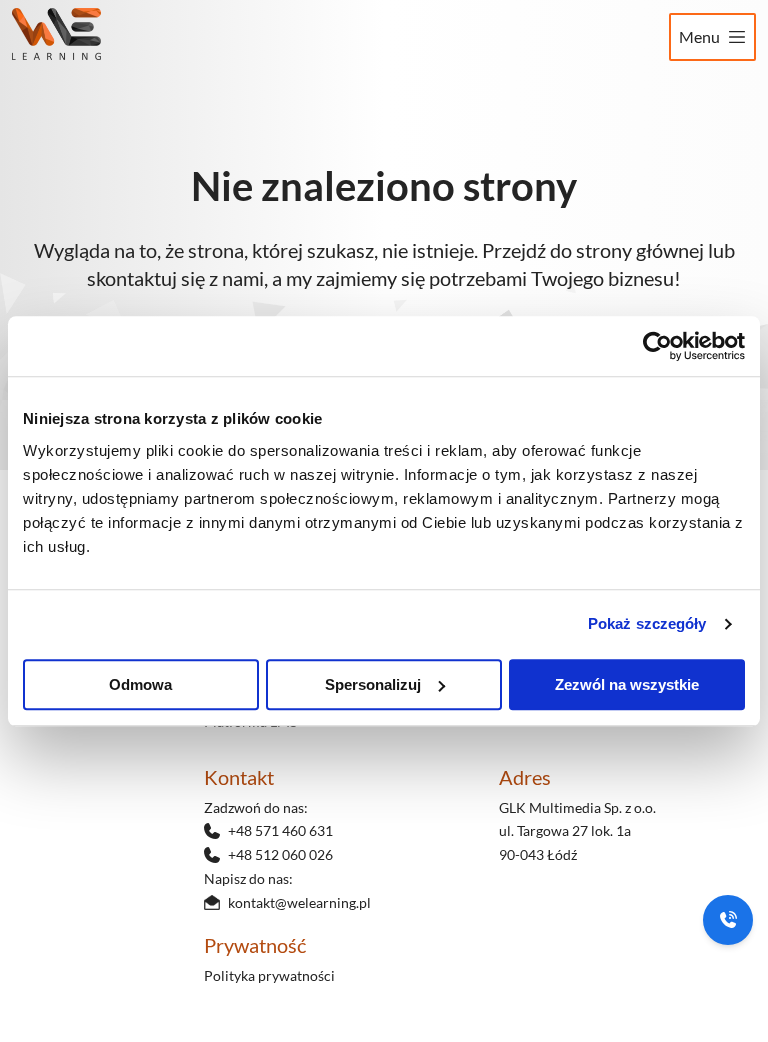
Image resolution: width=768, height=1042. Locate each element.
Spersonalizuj (373, 684)
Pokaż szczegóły (647, 623)
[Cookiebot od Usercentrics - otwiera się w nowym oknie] (657, 346)
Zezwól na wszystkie (627, 684)
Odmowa (140, 684)
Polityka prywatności (269, 975)
